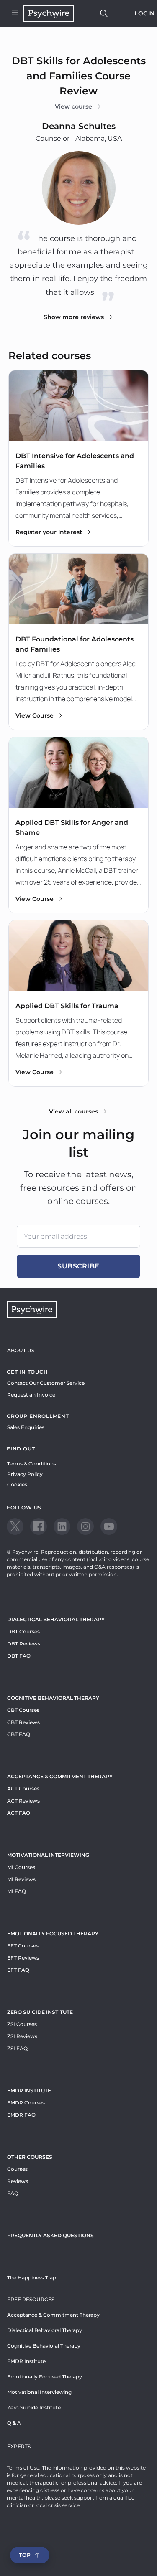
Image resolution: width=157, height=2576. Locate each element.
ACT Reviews (23, 1801)
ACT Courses (23, 1789)
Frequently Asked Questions (50, 2235)
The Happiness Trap (32, 2278)
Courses (17, 2169)
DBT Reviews (24, 1644)
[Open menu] (15, 13)
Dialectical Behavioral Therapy (56, 1619)
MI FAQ (17, 1891)
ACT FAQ (19, 1813)
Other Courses (30, 2157)
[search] (104, 13)
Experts (19, 2446)
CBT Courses (23, 1710)
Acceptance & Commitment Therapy (60, 1776)
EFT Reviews (23, 1958)
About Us (21, 1350)
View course (73, 106)
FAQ (13, 2193)
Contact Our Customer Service (46, 1383)
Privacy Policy (25, 1474)
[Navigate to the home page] (49, 13)
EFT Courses (23, 1946)
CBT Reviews (23, 1722)
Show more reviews (74, 317)
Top (25, 2555)
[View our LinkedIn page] (62, 1526)
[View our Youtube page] (109, 1526)
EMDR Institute (29, 2090)
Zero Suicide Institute (34, 2407)
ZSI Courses (22, 2024)
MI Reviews (21, 1879)
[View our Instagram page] (85, 1526)
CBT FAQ (19, 1734)
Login (145, 13)
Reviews (18, 2181)
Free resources (31, 2299)
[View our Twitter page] (15, 1526)
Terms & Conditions (32, 1464)
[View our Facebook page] (39, 1526)
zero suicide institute (40, 2012)
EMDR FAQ (21, 2115)
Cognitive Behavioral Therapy (53, 1698)
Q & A (14, 2423)
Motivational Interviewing (48, 1855)
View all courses (73, 1111)
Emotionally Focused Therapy (53, 1933)
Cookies (17, 1484)
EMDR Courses (26, 2103)
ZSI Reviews (22, 2036)
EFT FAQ (18, 1970)
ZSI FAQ (17, 2048)
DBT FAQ (19, 1656)
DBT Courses (23, 1632)
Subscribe (78, 1266)
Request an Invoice (31, 1395)
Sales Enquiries (26, 1427)
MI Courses (21, 1867)
